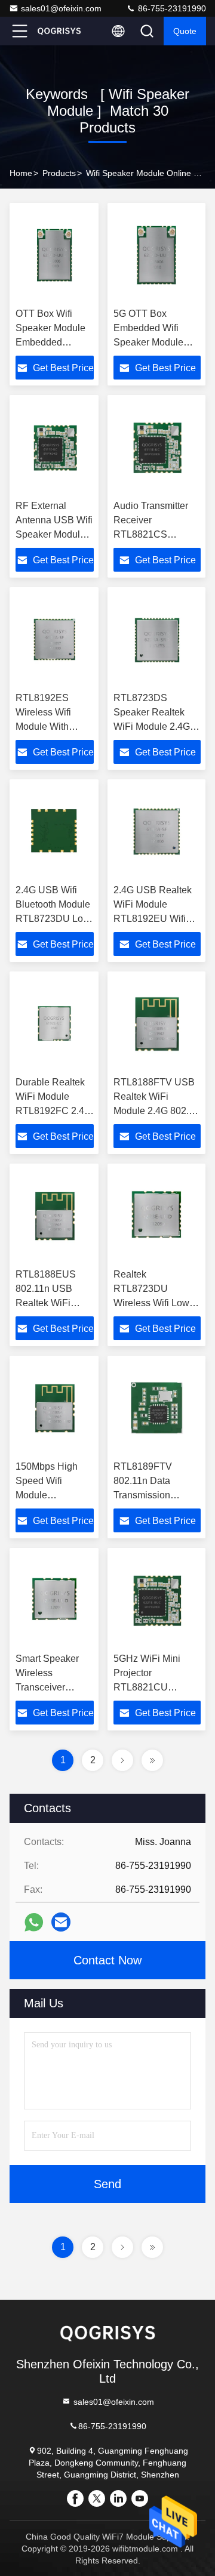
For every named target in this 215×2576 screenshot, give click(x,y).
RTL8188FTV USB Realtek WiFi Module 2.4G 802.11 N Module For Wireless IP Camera (156, 1111)
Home (21, 173)
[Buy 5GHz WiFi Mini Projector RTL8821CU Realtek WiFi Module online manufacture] (157, 1600)
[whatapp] (34, 1922)
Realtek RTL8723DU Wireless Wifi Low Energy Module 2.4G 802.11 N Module (157, 1303)
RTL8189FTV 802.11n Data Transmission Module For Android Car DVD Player (155, 1495)
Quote (185, 31)
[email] (61, 1922)
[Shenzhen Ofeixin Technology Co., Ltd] (59, 31)
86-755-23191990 (171, 8)
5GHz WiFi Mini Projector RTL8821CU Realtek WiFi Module (147, 1687)
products (59, 173)
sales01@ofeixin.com (61, 8)
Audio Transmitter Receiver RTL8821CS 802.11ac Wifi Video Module (156, 534)
